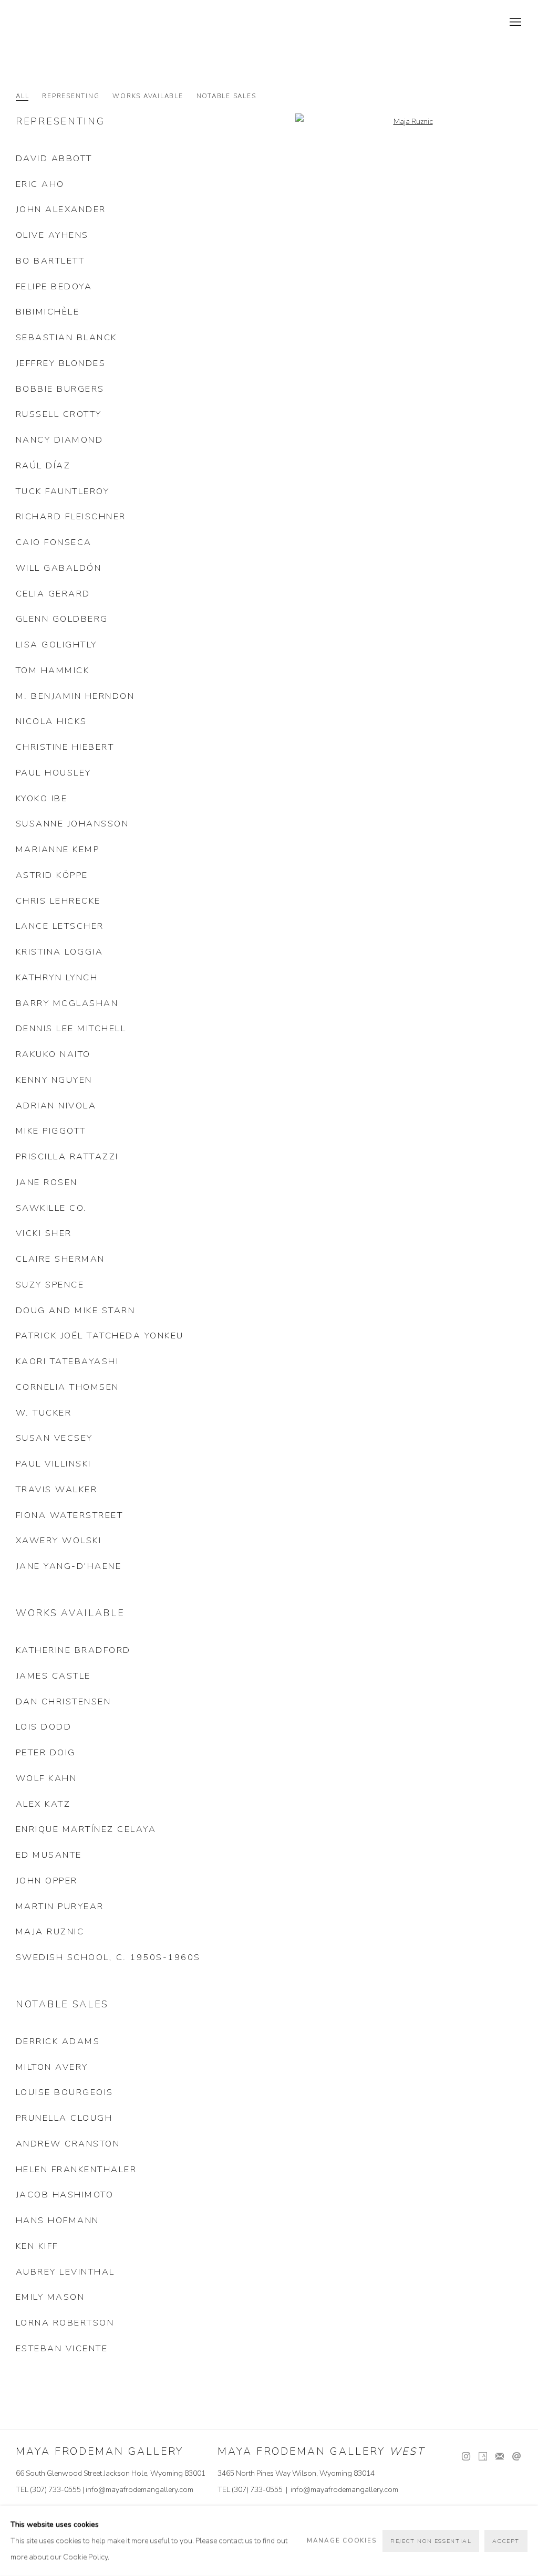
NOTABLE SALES (226, 96)
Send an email (516, 2457)
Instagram (466, 2457)
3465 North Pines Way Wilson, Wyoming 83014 (296, 2473)
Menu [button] (514, 23)
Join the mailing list (500, 2457)
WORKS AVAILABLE (148, 96)
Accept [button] (506, 2541)
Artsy (483, 2457)
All (22, 96)
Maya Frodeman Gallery (89, 23)
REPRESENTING (71, 96)
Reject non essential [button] (431, 2541)
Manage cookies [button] (342, 2541)
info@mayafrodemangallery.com (139, 2490)
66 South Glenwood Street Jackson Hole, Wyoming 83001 (111, 2473)
